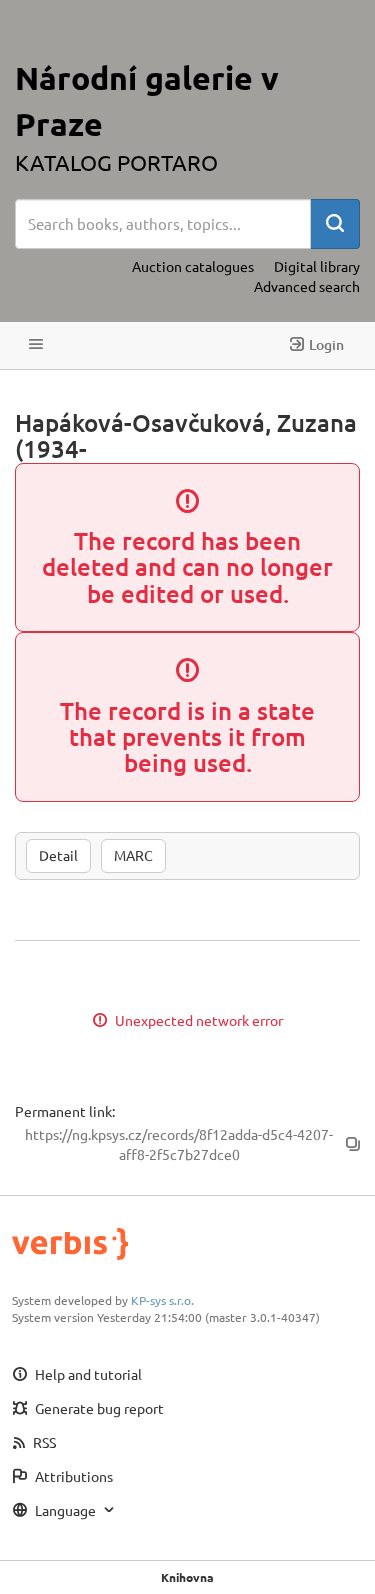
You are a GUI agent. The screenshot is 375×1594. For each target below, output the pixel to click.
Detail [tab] (58, 855)
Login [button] (326, 344)
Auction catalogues (193, 266)
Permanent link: (65, 1111)
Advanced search (307, 286)
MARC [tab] (133, 855)
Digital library (317, 266)
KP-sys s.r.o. (162, 1300)
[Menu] (36, 345)
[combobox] (163, 224)
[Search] (335, 224)
